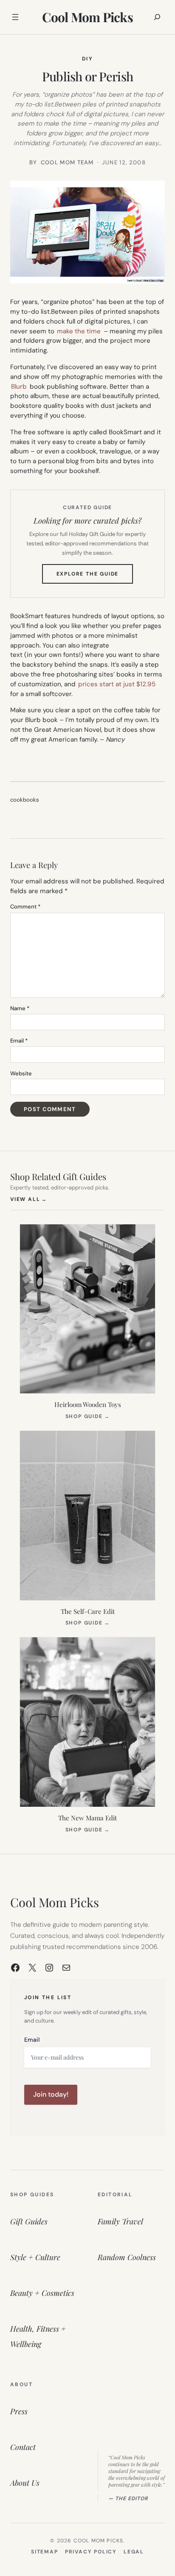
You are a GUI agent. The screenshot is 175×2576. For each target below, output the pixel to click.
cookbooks (25, 800)
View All (29, 1199)
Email (19, 1041)
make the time (79, 331)
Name (20, 1008)
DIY (87, 59)
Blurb (19, 387)
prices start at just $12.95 (117, 684)
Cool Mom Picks (87, 17)
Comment (25, 907)
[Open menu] (15, 17)
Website (21, 1073)
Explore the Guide (95, 577)
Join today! (51, 2094)
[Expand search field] (157, 17)
